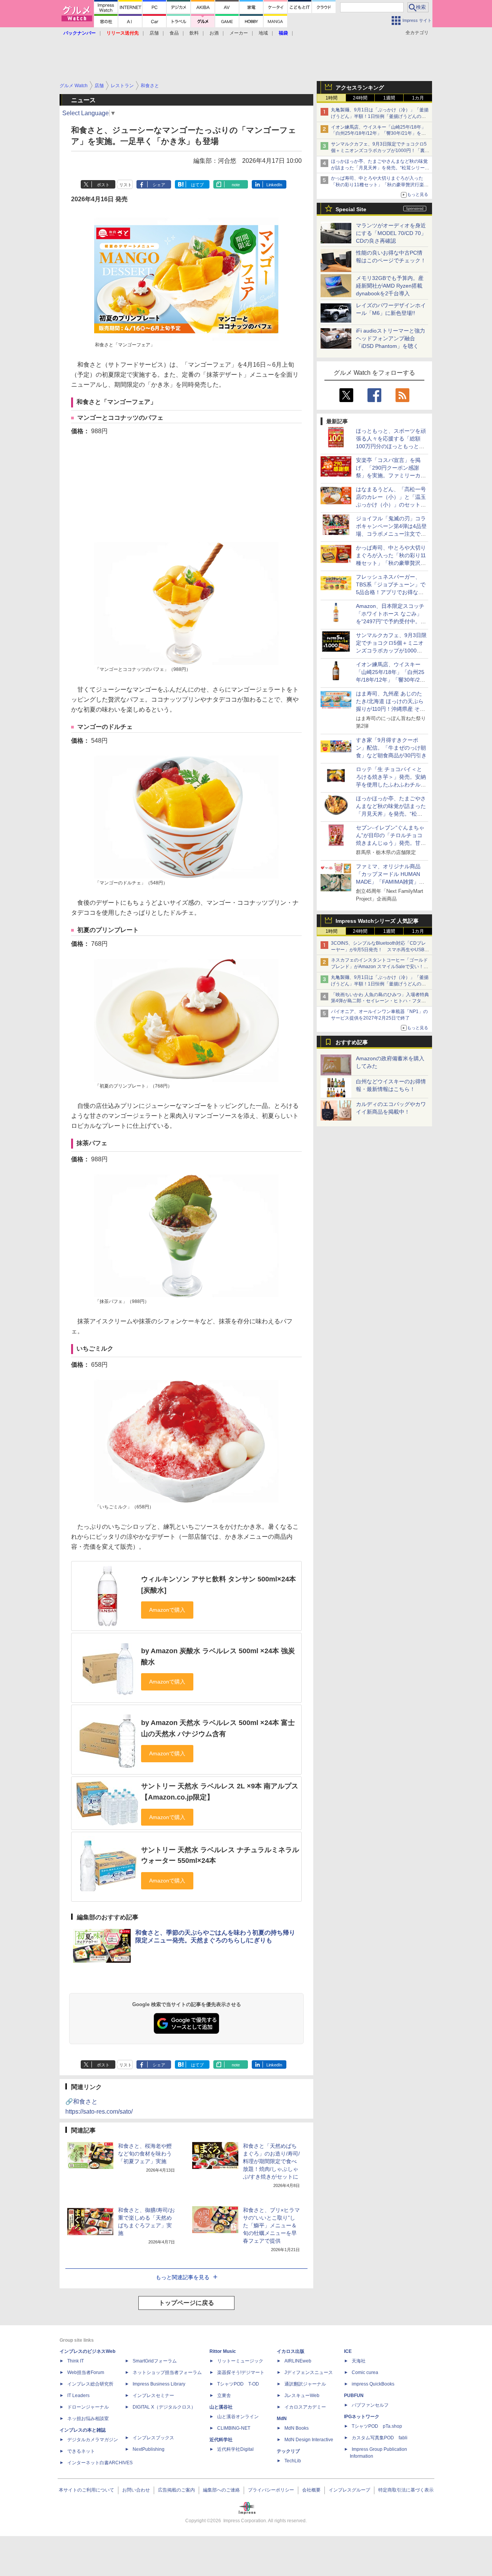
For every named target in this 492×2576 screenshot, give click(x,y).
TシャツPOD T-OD (238, 2384)
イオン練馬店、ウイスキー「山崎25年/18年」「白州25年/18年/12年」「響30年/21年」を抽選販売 (378, 134)
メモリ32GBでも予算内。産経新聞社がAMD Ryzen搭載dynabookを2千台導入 (390, 286)
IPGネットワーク (362, 2417)
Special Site (351, 209)
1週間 (389, 98)
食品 (174, 33)
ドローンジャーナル (88, 2407)
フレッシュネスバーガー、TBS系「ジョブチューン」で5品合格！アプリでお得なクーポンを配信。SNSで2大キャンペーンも (391, 592)
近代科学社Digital (235, 2449)
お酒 (214, 33)
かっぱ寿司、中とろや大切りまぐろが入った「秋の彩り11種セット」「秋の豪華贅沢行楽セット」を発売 (380, 185)
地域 (263, 33)
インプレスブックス (153, 2438)
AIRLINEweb (298, 2361)
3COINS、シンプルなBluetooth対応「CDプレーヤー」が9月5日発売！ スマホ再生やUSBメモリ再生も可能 (380, 950)
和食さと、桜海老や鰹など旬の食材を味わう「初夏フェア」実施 (145, 2154)
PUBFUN (354, 2396)
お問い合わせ (136, 2490)
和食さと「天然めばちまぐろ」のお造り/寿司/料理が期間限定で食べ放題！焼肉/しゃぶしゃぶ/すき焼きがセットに (271, 2161)
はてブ (197, 185)
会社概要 (311, 2490)
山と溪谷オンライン (238, 2417)
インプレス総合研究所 (90, 2384)
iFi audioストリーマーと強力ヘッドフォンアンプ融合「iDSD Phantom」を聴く (391, 338)
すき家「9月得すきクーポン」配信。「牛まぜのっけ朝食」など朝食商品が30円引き (391, 748)
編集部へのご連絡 (221, 2490)
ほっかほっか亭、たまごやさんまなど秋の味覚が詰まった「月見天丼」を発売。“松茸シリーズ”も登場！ (379, 168)
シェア (159, 185)
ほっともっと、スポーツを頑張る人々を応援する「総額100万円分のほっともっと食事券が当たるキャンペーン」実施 (391, 446)
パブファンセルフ (370, 2405)
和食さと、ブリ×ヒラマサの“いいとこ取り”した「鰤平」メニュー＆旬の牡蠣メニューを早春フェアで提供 (271, 2225)
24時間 (360, 98)
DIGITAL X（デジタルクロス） (164, 2407)
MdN (282, 2419)
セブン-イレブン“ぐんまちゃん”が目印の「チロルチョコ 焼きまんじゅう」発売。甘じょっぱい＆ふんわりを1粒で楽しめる (391, 843)
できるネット (81, 2451)
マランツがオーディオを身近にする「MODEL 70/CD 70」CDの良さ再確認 (391, 233)
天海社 (359, 2361)
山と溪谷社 (221, 2407)
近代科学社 (221, 2440)
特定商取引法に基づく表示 (406, 2490)
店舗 (154, 33)
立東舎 (224, 2396)
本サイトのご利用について (86, 2490)
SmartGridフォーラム (155, 2361)
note (236, 185)
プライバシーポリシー (271, 2490)
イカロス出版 (291, 2351)
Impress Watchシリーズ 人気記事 (377, 921)
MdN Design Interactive (309, 2440)
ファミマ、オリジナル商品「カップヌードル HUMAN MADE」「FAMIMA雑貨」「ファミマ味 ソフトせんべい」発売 (389, 882)
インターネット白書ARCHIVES (100, 2463)
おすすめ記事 (352, 1042)
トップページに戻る (186, 2303)
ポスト (103, 185)
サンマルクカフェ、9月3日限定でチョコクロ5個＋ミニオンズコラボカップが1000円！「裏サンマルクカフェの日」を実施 (380, 151)
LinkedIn (274, 185)
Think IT (76, 2361)
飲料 (194, 33)
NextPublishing (149, 2449)
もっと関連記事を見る (183, 2277)
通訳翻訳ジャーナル (305, 2384)
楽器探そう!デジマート (241, 2372)
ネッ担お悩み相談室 (88, 2419)
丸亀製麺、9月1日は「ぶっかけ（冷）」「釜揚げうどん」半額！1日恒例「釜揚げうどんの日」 (380, 116)
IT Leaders (78, 2396)
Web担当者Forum (86, 2372)
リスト (125, 185)
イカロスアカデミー (305, 2407)
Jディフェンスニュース (309, 2372)
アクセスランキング (360, 88)
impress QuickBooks (373, 2384)
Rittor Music (223, 2351)
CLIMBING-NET (234, 2428)
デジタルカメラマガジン (93, 2440)
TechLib (293, 2461)
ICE (348, 2351)
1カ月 (418, 98)
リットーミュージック (240, 2361)
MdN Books (297, 2428)
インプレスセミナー (153, 2396)
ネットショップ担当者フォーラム (167, 2372)
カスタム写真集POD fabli (380, 2438)
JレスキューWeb (302, 2396)
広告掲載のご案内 (176, 2490)
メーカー (239, 33)
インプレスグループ (349, 2490)
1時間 (332, 98)
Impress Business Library (159, 2384)
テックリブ (288, 2451)
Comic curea (365, 2372)
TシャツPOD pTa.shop (377, 2426)
